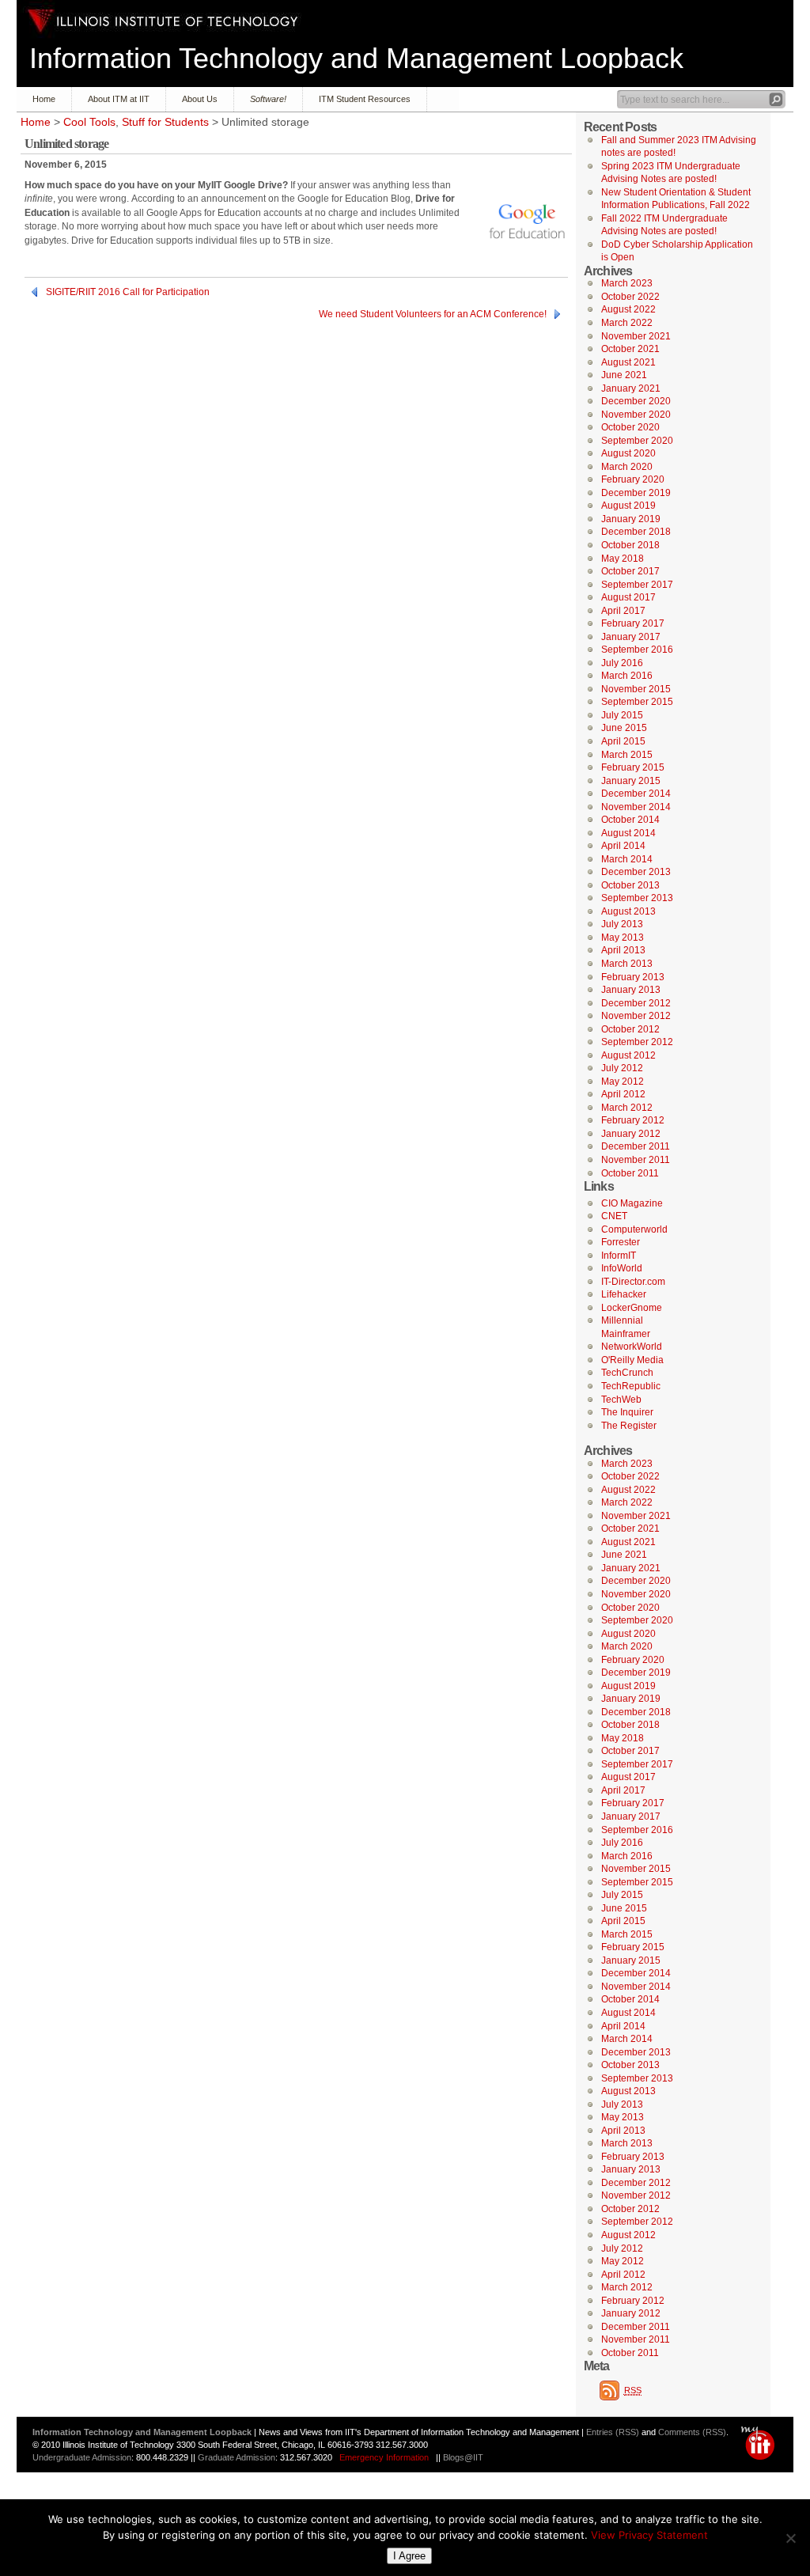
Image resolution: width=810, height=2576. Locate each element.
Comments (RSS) (692, 2432)
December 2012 (636, 1003)
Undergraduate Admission (82, 2457)
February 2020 (633, 479)
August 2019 (628, 506)
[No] (790, 2538)
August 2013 (628, 911)
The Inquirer (627, 1412)
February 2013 (633, 977)
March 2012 (627, 1108)
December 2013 (636, 872)
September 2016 (637, 650)
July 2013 (622, 924)
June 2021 (624, 375)
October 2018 (630, 545)
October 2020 (630, 427)
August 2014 (628, 833)
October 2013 (630, 885)
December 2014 (636, 794)
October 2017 (630, 571)
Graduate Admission (237, 2457)
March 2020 (627, 467)
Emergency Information (384, 2457)
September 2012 (637, 1042)
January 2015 (631, 781)
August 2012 (628, 1055)
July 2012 (622, 1068)
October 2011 (630, 1173)
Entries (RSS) (613, 2432)
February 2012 (633, 1120)
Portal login (761, 2443)
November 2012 (636, 1016)
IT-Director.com (633, 1282)
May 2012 (623, 1082)
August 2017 (628, 597)
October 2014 (630, 820)
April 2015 (623, 741)
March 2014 (627, 859)
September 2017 (637, 585)
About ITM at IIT (119, 99)
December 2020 (636, 401)
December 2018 (636, 532)
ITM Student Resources (365, 99)
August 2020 (628, 453)
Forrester (621, 1242)
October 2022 (630, 297)
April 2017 (623, 611)
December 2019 (636, 493)
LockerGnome (632, 1308)
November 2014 (636, 807)
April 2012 (623, 1094)
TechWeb (621, 1400)
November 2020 (636, 415)
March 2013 (627, 964)
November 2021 (636, 336)
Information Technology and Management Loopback (356, 58)
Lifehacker (624, 1294)
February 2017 (633, 623)
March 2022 (627, 323)
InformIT (619, 1256)
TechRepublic (631, 1386)
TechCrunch (627, 1373)
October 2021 (630, 349)
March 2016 (627, 676)
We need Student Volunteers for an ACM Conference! (433, 314)
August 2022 (628, 309)
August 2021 (628, 362)
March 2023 (627, 283)
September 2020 (637, 441)
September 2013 (637, 898)
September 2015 (637, 702)
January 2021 (631, 388)
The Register (629, 1426)
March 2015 (627, 755)
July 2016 (622, 663)
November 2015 (636, 689)
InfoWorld (622, 1268)
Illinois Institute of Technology (163, 21)
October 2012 (630, 1029)
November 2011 (636, 1160)
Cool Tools (89, 122)
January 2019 (631, 519)
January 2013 (631, 990)
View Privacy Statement (649, 2535)
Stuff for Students (165, 122)
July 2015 (622, 715)
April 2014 (623, 846)
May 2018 (623, 559)
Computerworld (634, 1229)
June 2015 (624, 728)
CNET (614, 1216)
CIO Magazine (632, 1203)
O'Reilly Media (632, 1360)
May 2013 (623, 938)
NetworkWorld (632, 1347)
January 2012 (631, 1134)
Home (44, 99)
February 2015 (633, 767)
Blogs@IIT (463, 2457)
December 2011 (636, 1146)
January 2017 (631, 637)
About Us (200, 99)
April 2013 (623, 950)
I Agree (409, 2556)
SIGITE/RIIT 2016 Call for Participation (128, 292)
